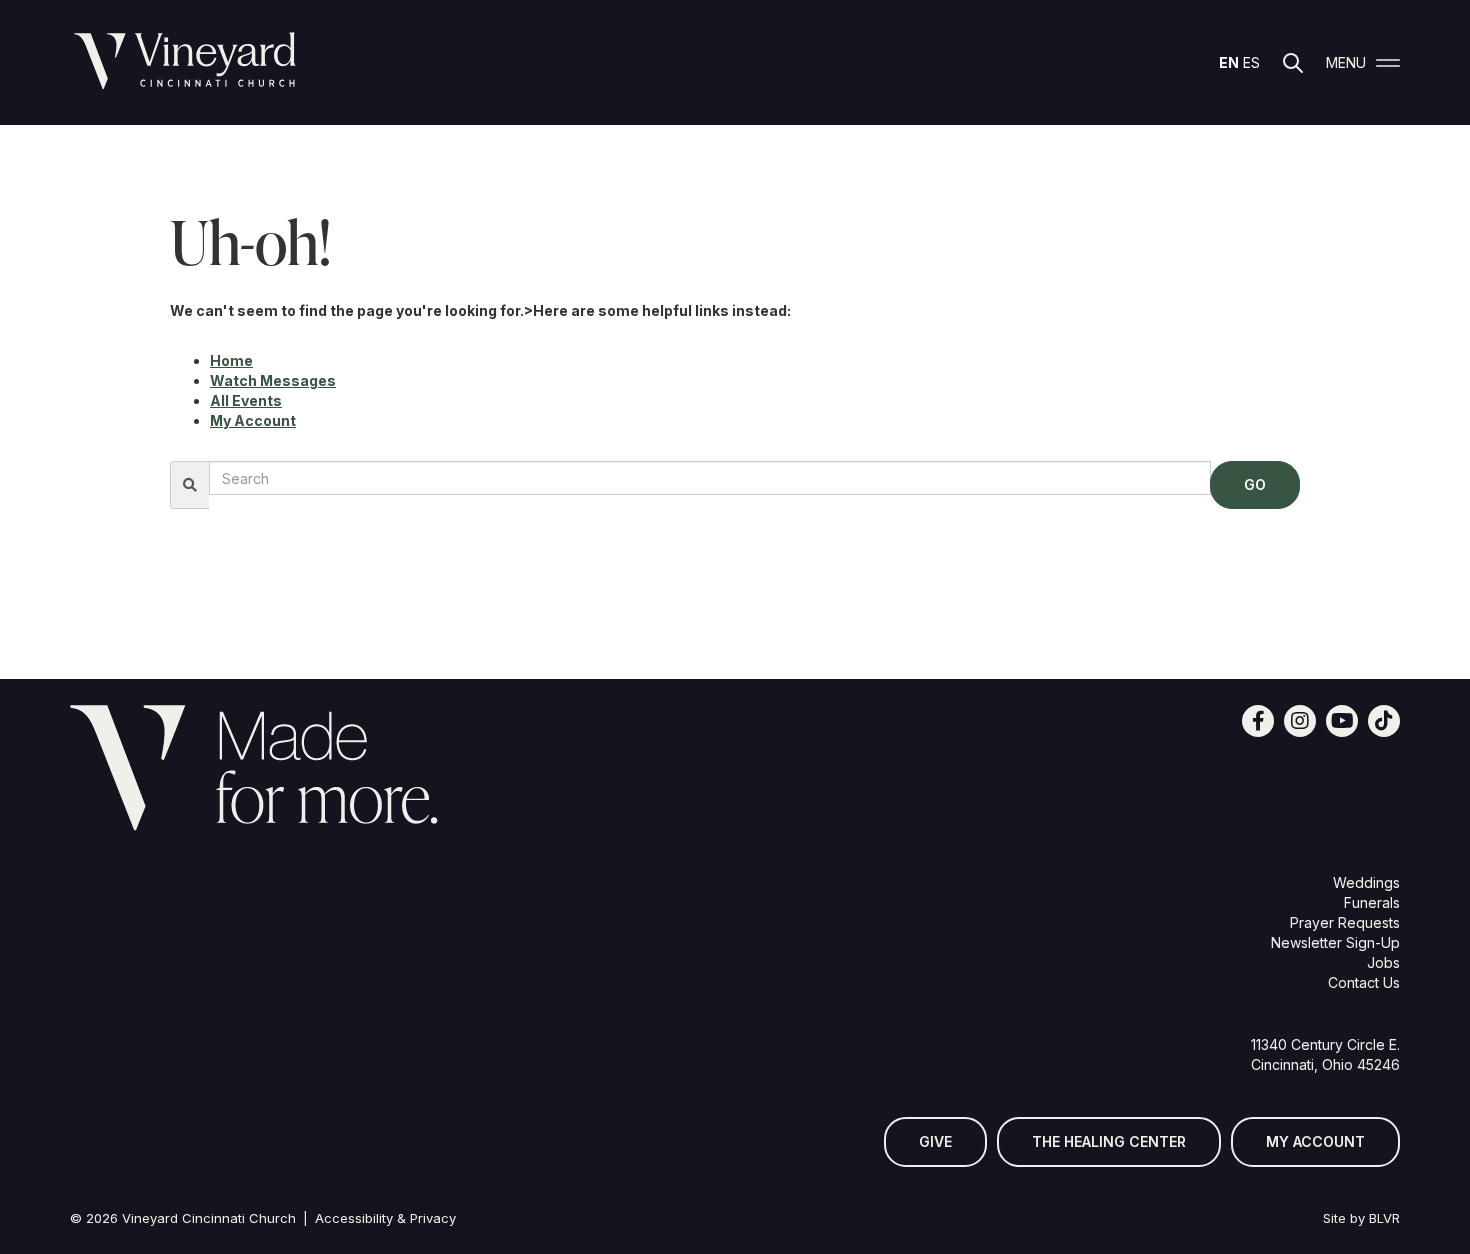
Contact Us (1364, 982)
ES (1251, 62)
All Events (246, 400)
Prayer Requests (1345, 922)
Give (935, 1141)
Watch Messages (273, 380)
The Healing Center (1109, 1141)
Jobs (1383, 962)
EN (1229, 62)
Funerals (1372, 902)
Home (231, 360)
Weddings (1366, 882)
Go (1255, 484)
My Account (253, 420)
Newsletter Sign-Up (1335, 942)
